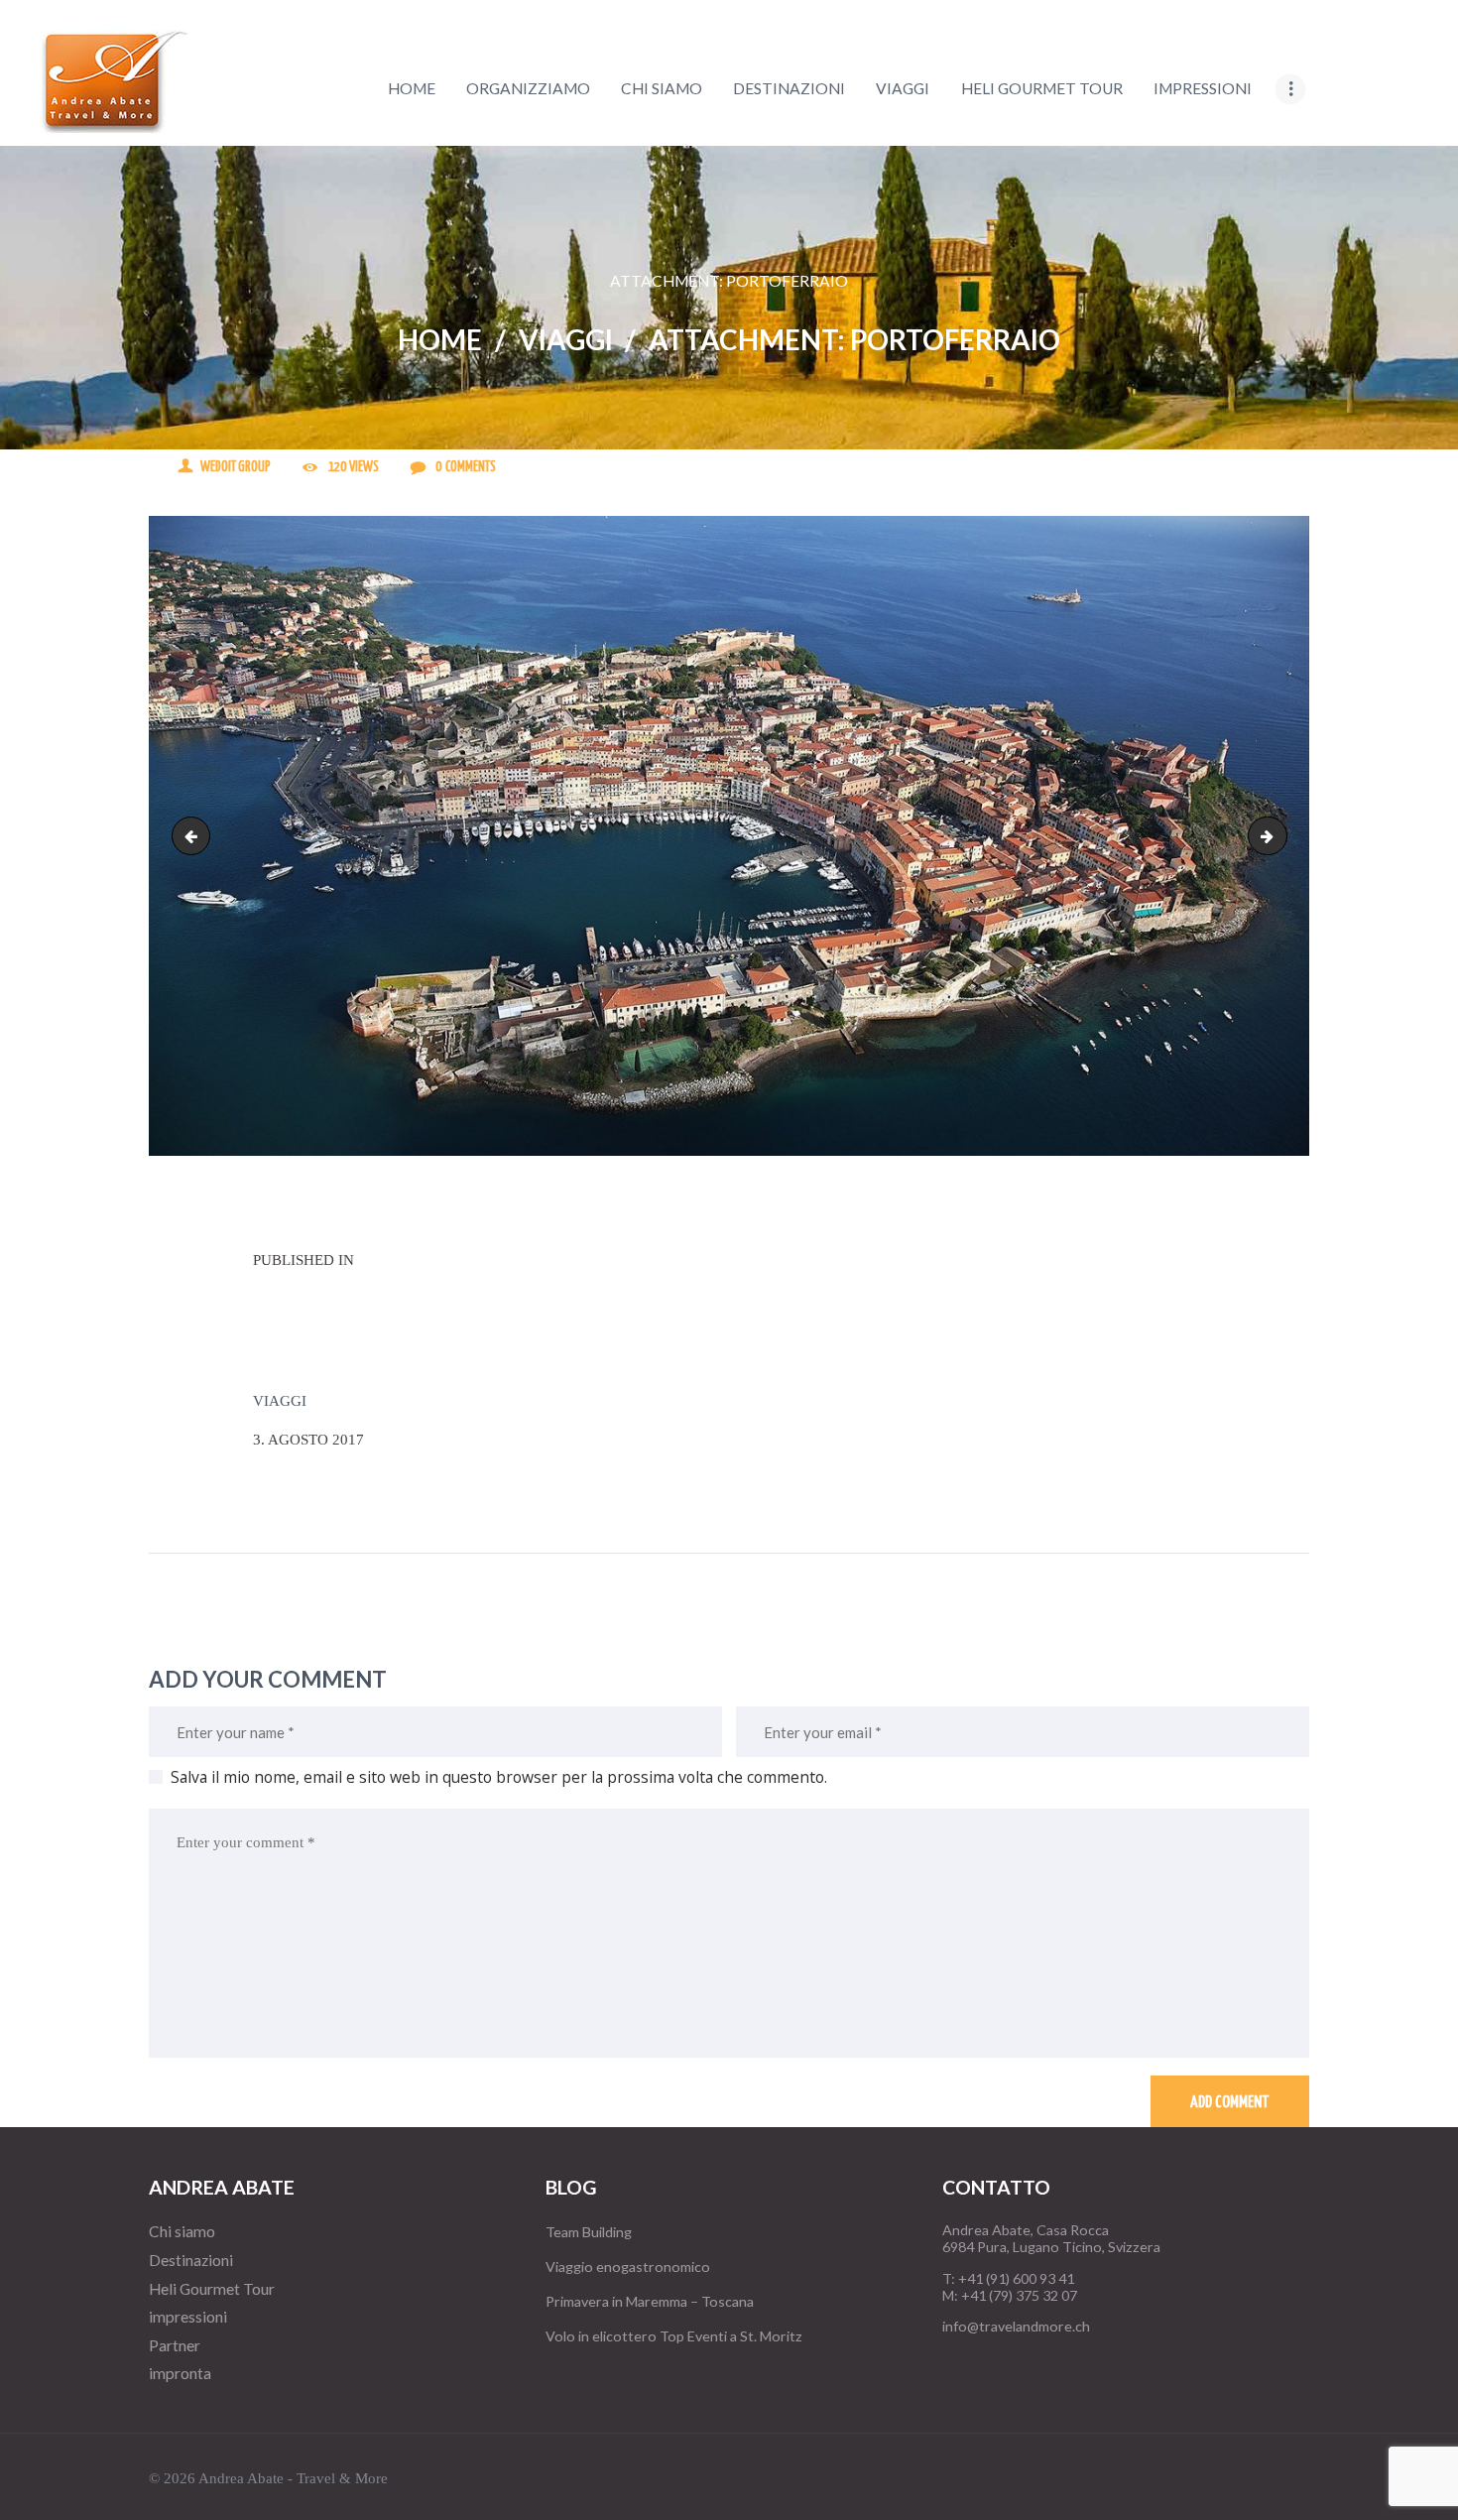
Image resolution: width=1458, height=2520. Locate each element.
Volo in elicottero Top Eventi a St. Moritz (674, 2336)
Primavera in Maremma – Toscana (650, 2301)
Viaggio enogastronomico (628, 2267)
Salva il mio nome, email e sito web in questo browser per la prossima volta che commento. (499, 1777)
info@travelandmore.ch (1016, 2326)
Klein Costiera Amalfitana (1279, 835)
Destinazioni (191, 2260)
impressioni (188, 2317)
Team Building (589, 2232)
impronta (180, 2373)
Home (440, 340)
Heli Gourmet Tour (212, 2289)
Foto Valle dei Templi (195, 835)
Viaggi (566, 340)
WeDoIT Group (236, 467)
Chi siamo (182, 2231)
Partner (175, 2345)
